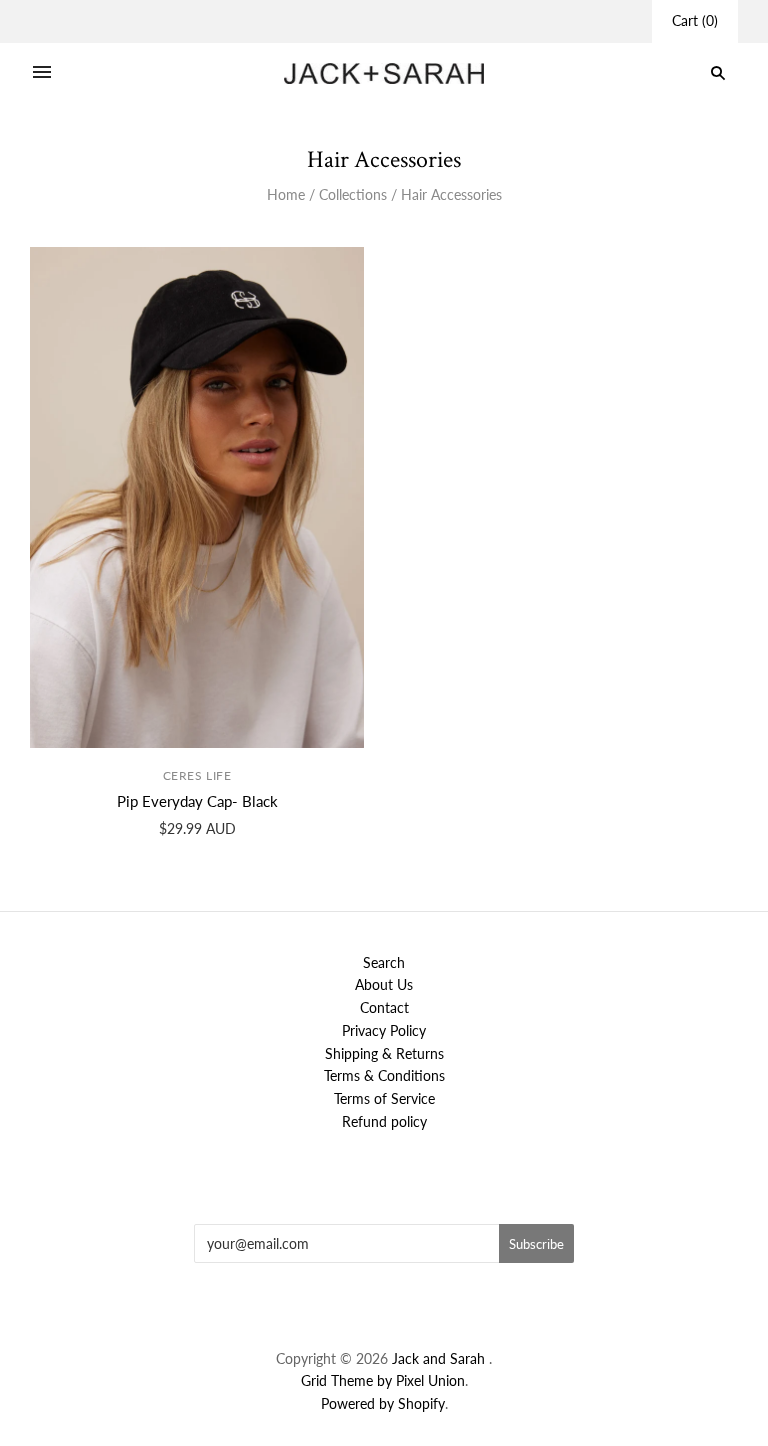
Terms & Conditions (384, 1075)
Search (384, 962)
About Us (384, 984)
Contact (384, 1007)
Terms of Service (384, 1098)
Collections (353, 194)
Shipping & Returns (384, 1053)
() (695, 20)
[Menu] (42, 73)
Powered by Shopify (383, 1403)
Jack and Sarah (440, 1358)
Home (286, 194)
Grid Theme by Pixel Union (383, 1380)
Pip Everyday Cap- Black (197, 801)
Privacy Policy (384, 1030)
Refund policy (384, 1121)
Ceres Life (197, 775)
